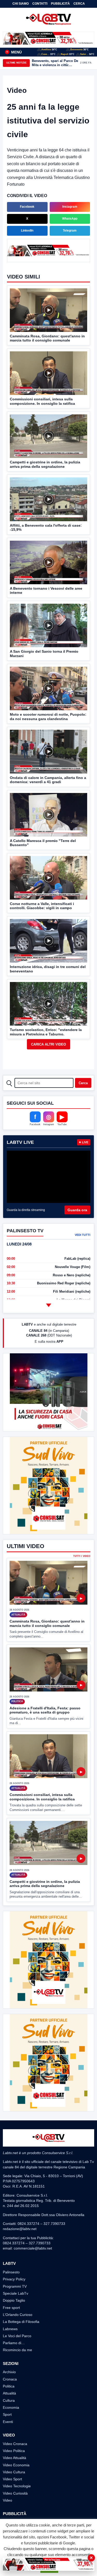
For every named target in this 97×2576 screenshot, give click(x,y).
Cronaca (10, 2379)
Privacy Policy (14, 2279)
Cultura (9, 2400)
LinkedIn (27, 231)
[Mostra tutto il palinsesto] (49, 1305)
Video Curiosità (15, 2493)
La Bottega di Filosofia (21, 2322)
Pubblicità (60, 4)
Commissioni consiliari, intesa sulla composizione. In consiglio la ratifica (42, 1797)
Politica (9, 2386)
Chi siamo (21, 4)
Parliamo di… (14, 2343)
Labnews (10, 2329)
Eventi (8, 2422)
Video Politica (14, 2451)
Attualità (9, 2393)
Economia (11, 2407)
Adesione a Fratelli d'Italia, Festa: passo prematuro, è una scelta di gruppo (45, 1710)
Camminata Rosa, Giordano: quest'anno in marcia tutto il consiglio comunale (47, 1623)
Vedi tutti (83, 1235)
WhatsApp (70, 219)
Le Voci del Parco (17, 2336)
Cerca (79, 4)
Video (8, 2500)
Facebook (27, 207)
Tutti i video (82, 1556)
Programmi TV (15, 2286)
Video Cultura (14, 2472)
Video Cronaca (15, 2444)
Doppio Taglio (14, 2300)
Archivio (9, 2372)
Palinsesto (11, 2272)
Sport (7, 2414)
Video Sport (12, 2479)
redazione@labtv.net (20, 2229)
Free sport (11, 2308)
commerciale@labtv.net (33, 2248)
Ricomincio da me (17, 2350)
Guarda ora (77, 1210)
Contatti (40, 4)
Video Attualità (14, 2458)
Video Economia (16, 2465)
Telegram (70, 231)
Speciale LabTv (16, 2293)
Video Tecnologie (17, 2486)
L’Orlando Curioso (18, 2315)
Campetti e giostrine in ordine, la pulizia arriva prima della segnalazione (45, 1884)
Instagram (70, 207)
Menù (14, 52)
